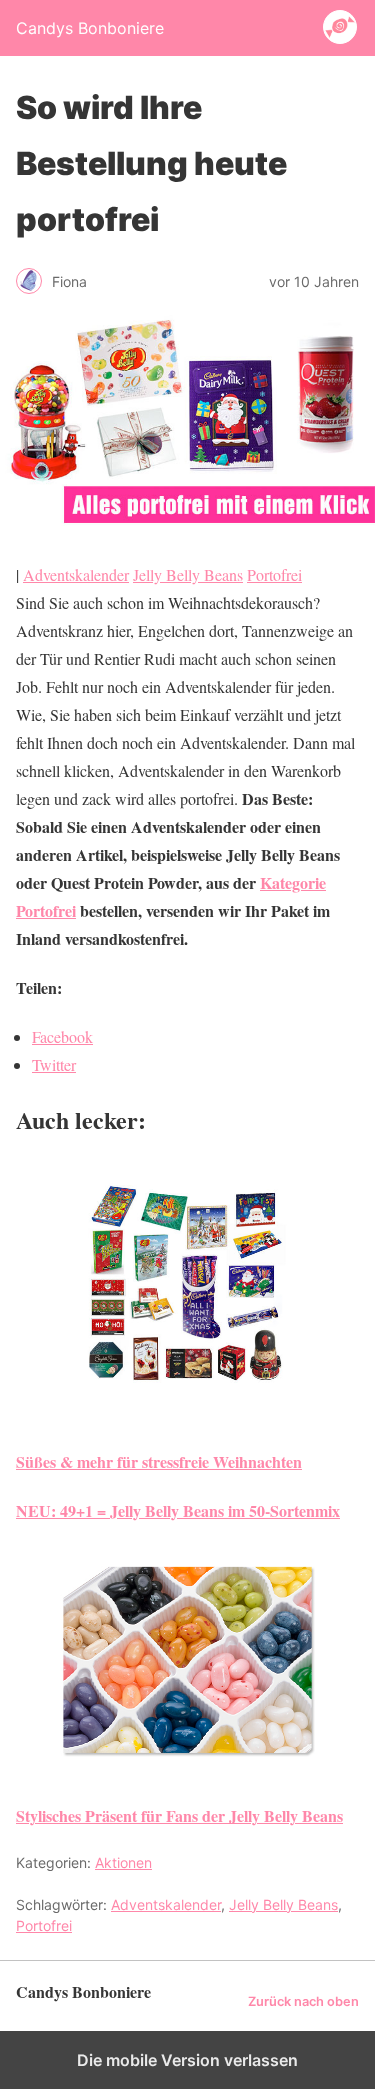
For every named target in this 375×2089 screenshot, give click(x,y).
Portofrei (274, 574)
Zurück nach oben (303, 2001)
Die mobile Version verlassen (187, 2060)
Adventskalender (76, 574)
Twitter (54, 1064)
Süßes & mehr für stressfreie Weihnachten (159, 1461)
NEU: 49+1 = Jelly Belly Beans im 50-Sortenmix (178, 1510)
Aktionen (123, 1862)
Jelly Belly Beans (188, 574)
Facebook (62, 1036)
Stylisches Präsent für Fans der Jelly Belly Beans (179, 1815)
